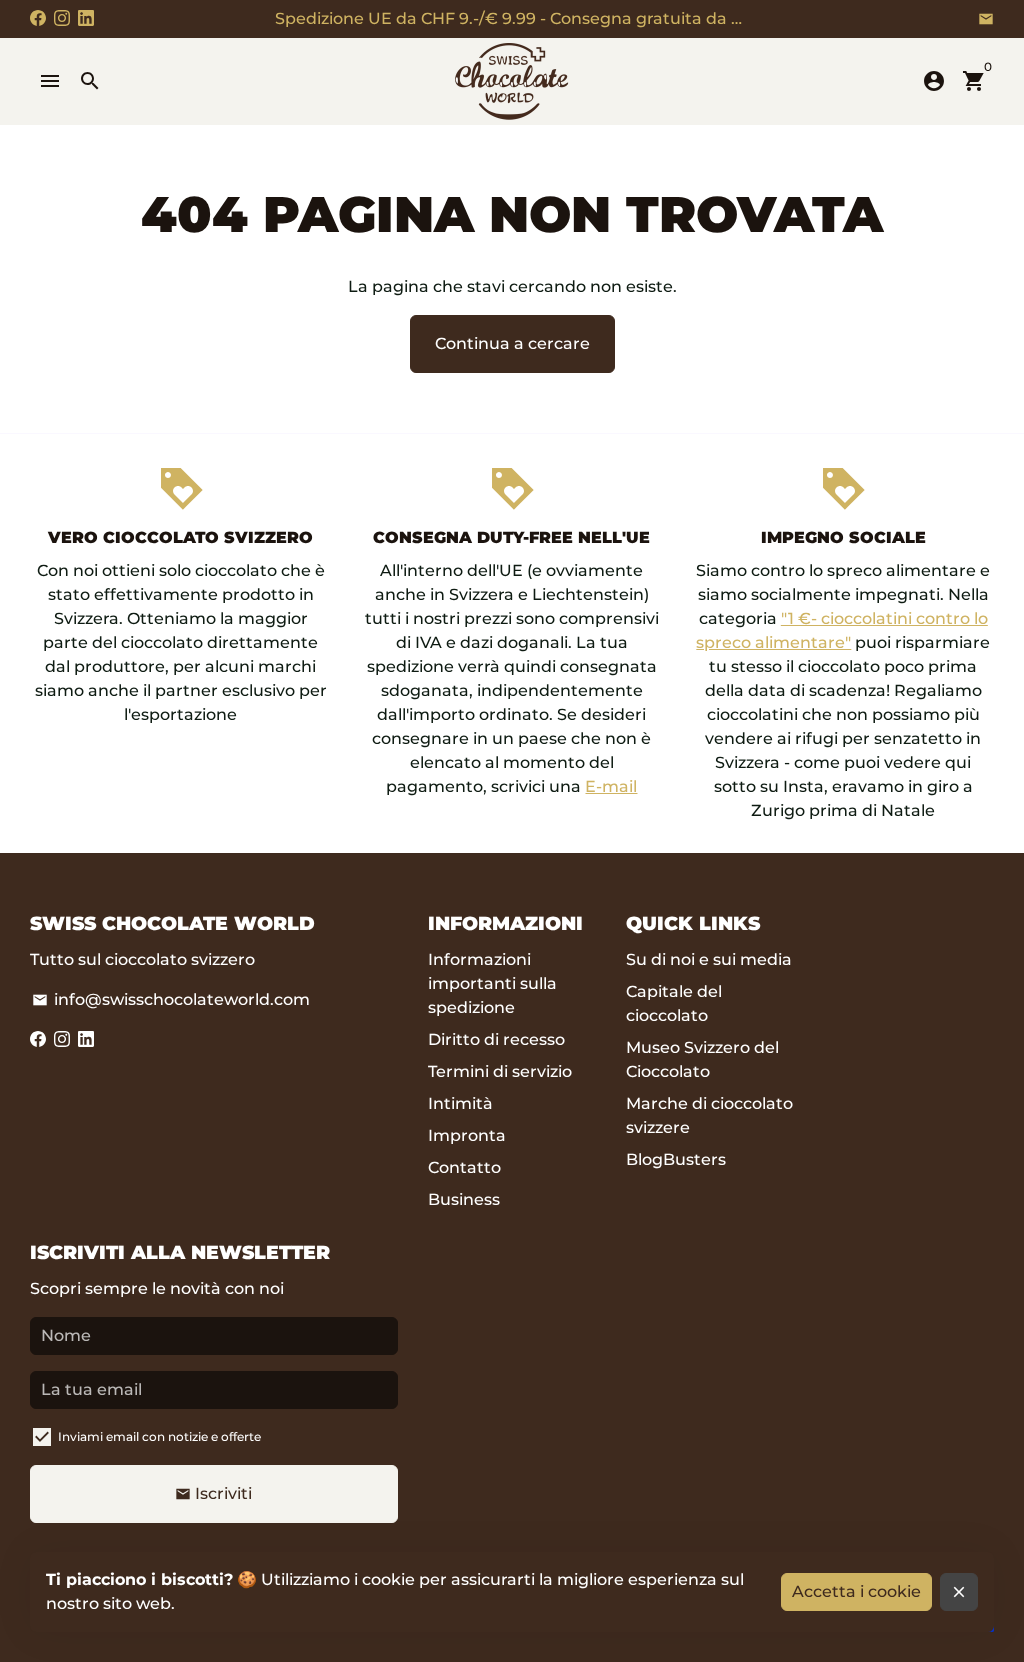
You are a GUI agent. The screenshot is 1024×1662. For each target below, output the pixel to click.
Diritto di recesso (496, 1039)
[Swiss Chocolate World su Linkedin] (86, 18)
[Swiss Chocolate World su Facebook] (38, 18)
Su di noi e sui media (709, 959)
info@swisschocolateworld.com (171, 999)
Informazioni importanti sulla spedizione (492, 983)
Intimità (460, 1103)
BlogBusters (676, 1159)
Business (464, 1199)
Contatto (464, 1167)
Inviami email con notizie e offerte (159, 1436)
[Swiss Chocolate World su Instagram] (62, 18)
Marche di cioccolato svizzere (709, 1115)
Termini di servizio (500, 1071)
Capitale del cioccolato (674, 1003)
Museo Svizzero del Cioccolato (702, 1059)
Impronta (467, 1135)
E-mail (611, 786)
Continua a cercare (512, 343)
